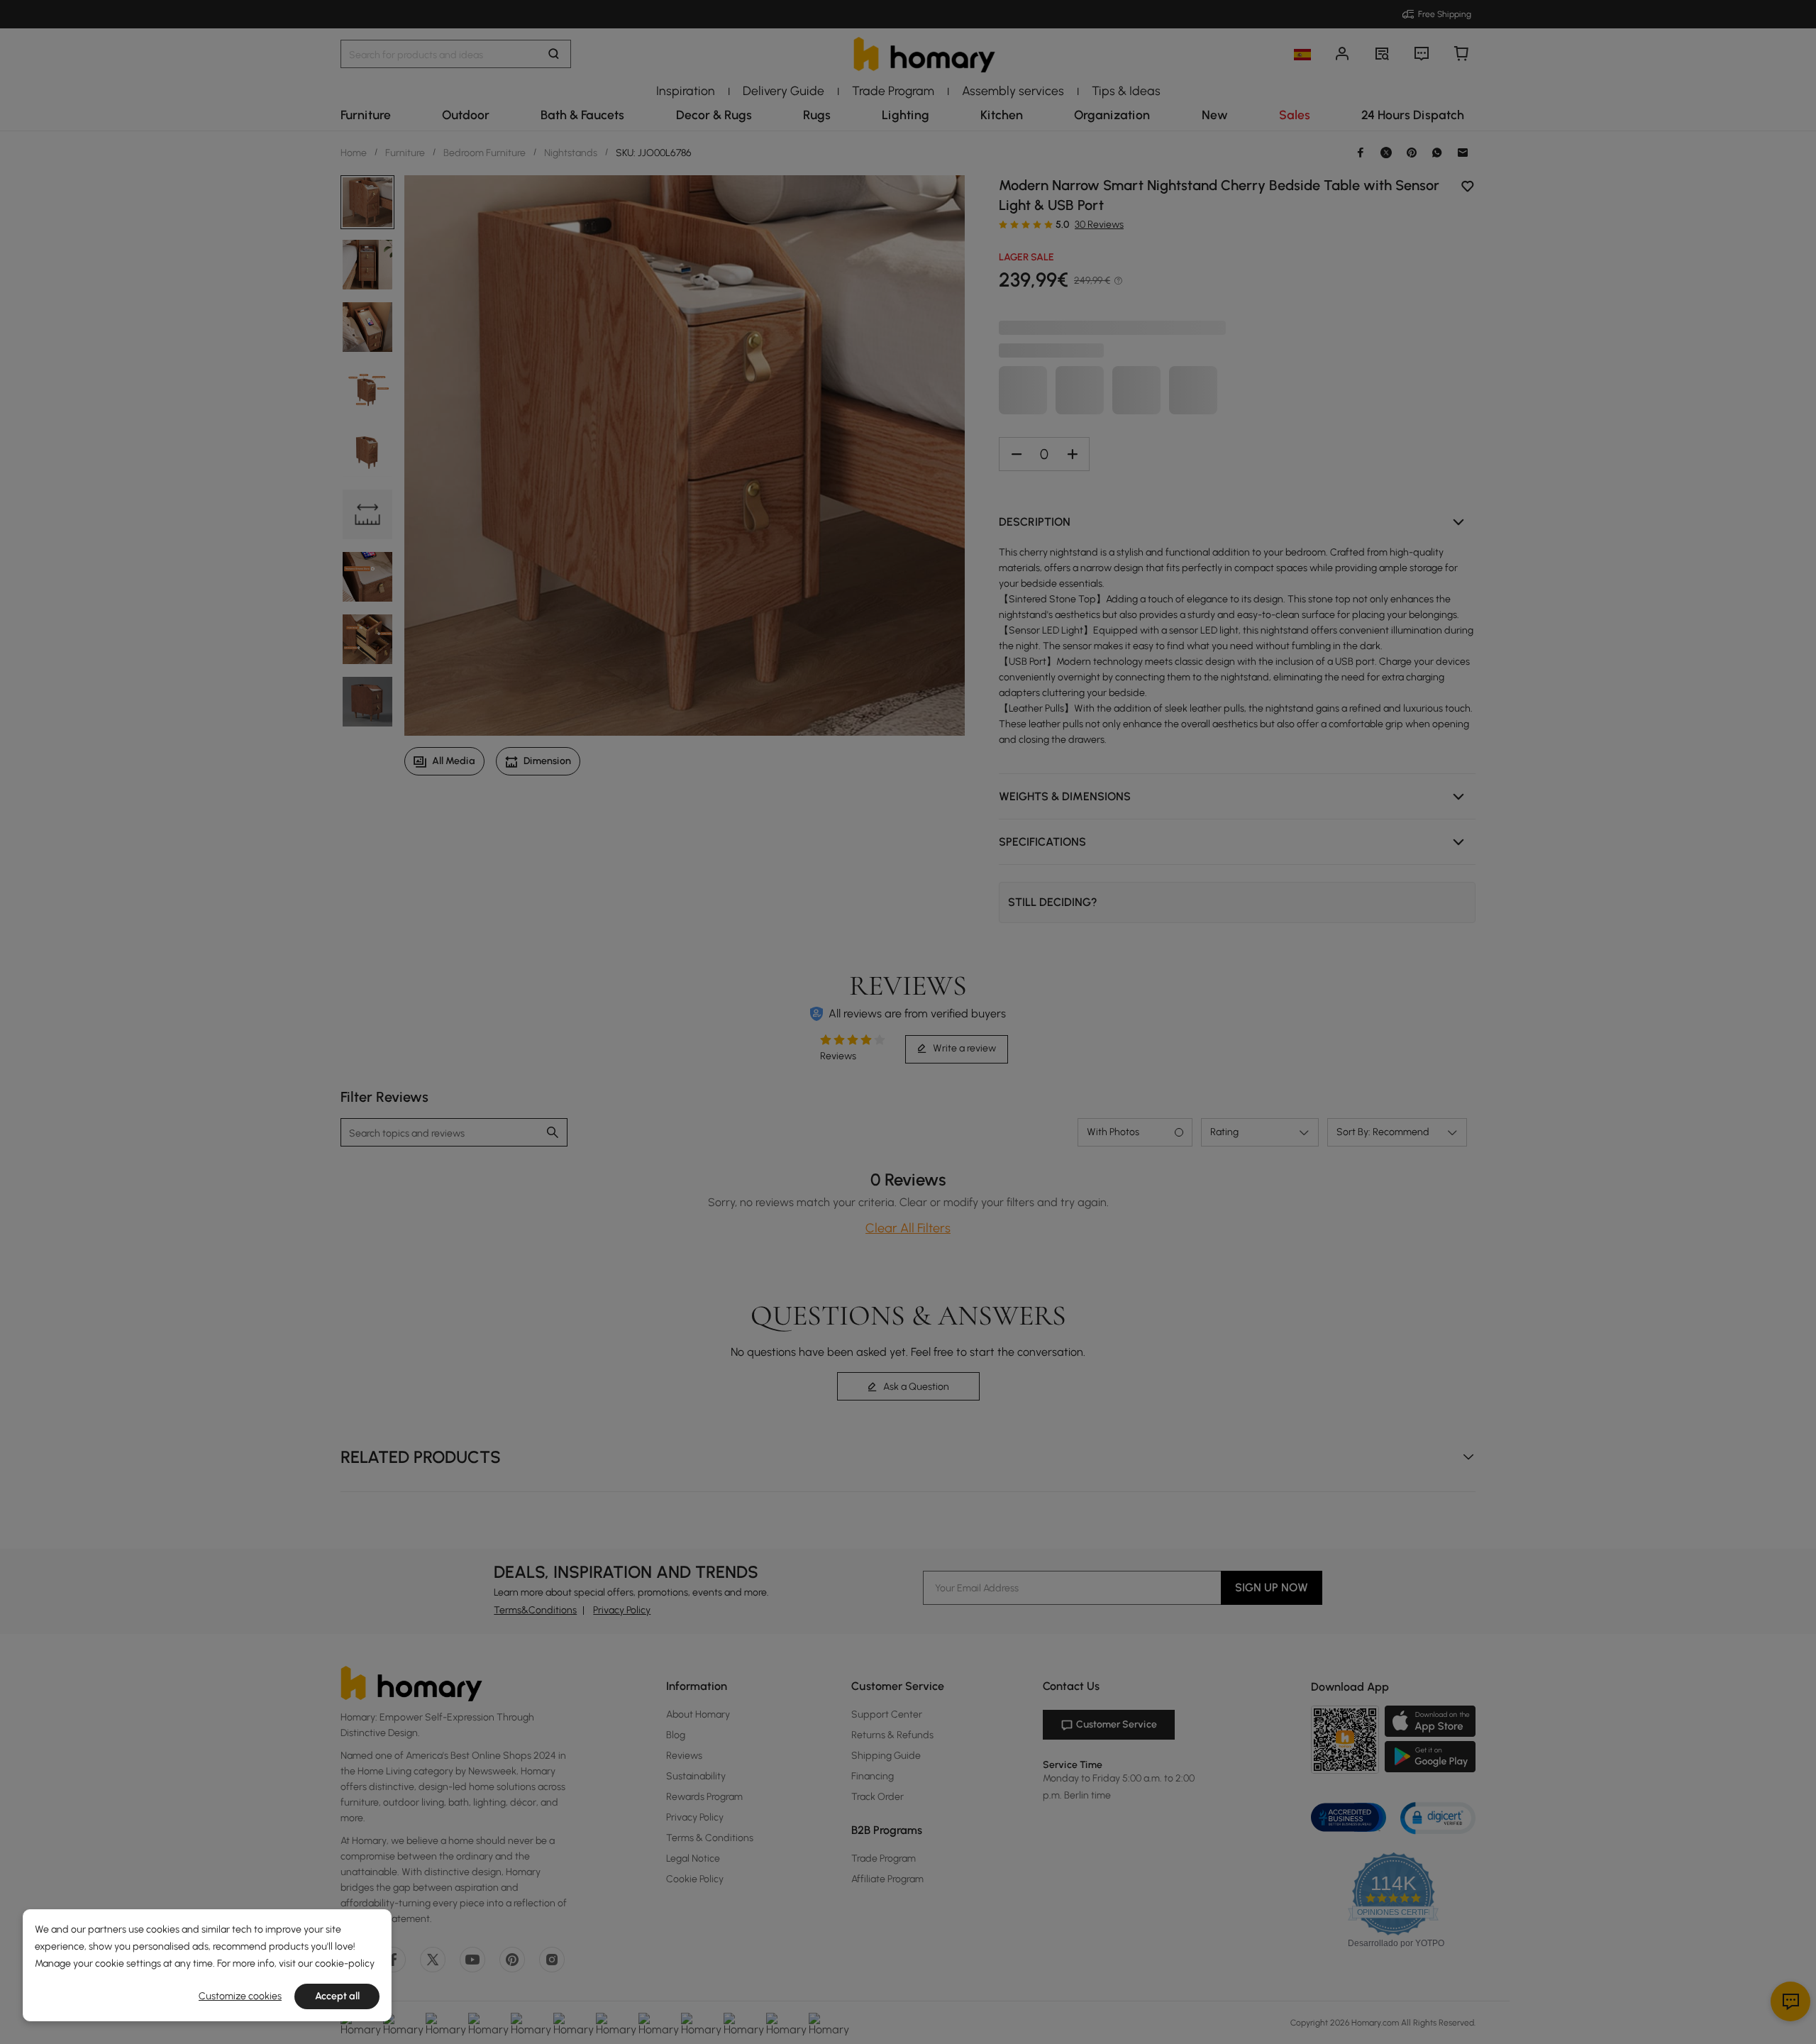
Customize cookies (240, 1996)
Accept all (337, 1996)
